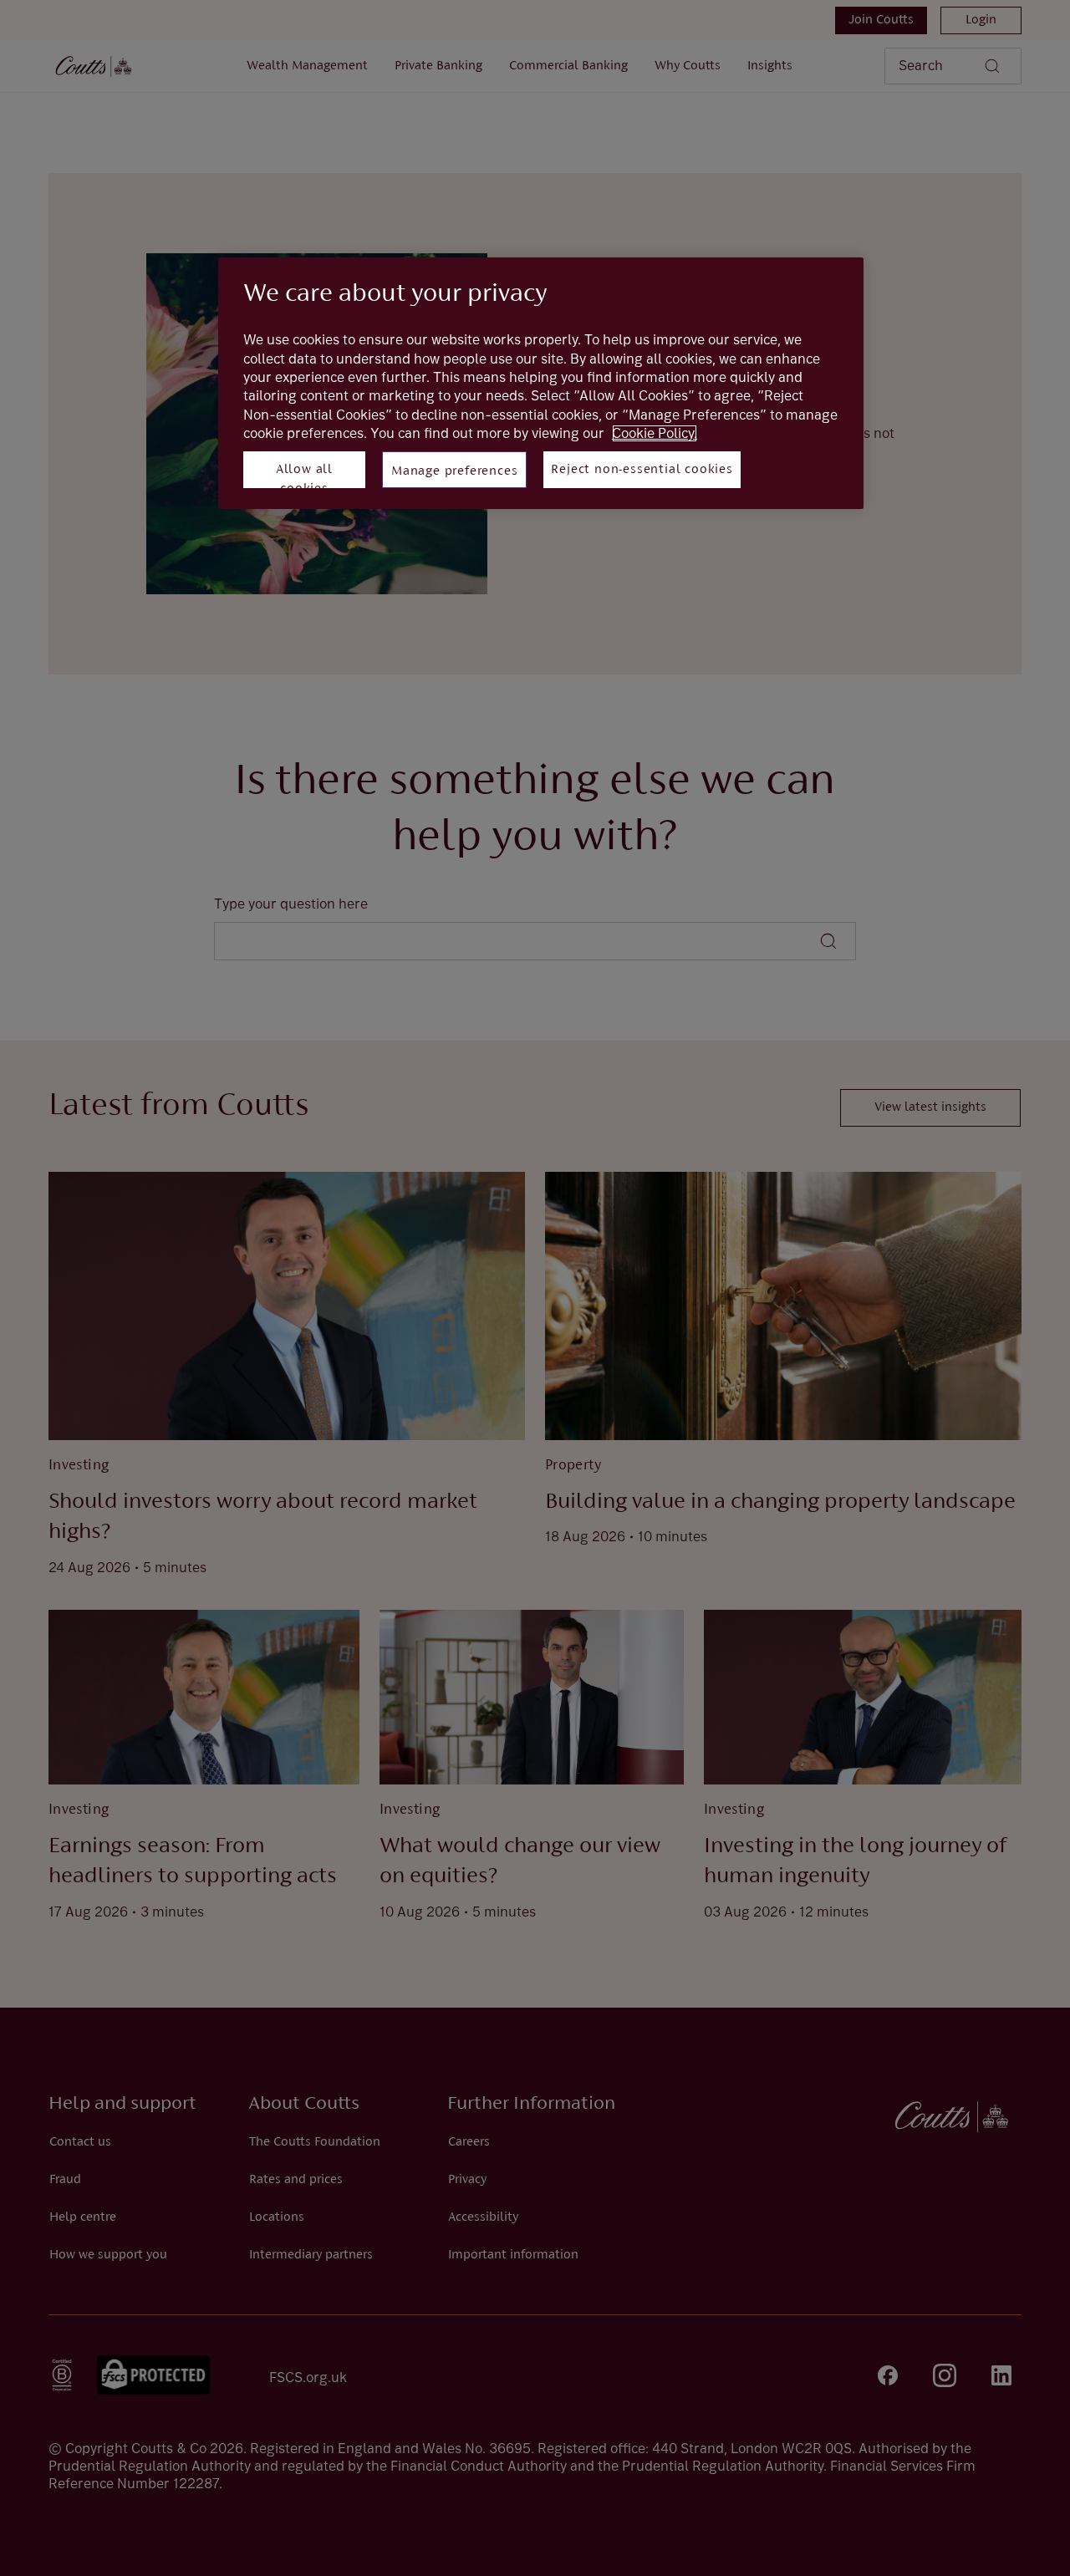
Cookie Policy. (655, 433)
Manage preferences (454, 471)
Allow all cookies (304, 476)
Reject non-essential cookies (642, 470)
